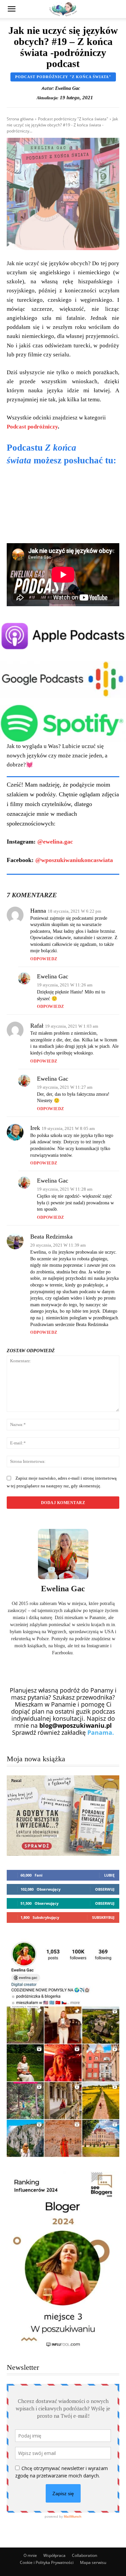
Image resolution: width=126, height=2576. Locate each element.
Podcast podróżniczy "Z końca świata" (63, 77)
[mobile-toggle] (11, 9)
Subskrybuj (103, 1917)
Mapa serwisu (93, 2562)
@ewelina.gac (55, 842)
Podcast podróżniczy (32, 427)
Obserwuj (105, 1889)
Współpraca (54, 2555)
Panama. (101, 1732)
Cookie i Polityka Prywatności (47, 2562)
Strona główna (20, 119)
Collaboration (85, 2555)
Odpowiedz (44, 959)
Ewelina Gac (68, 88)
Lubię (109, 1875)
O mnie (30, 2555)
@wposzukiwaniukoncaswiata (74, 860)
